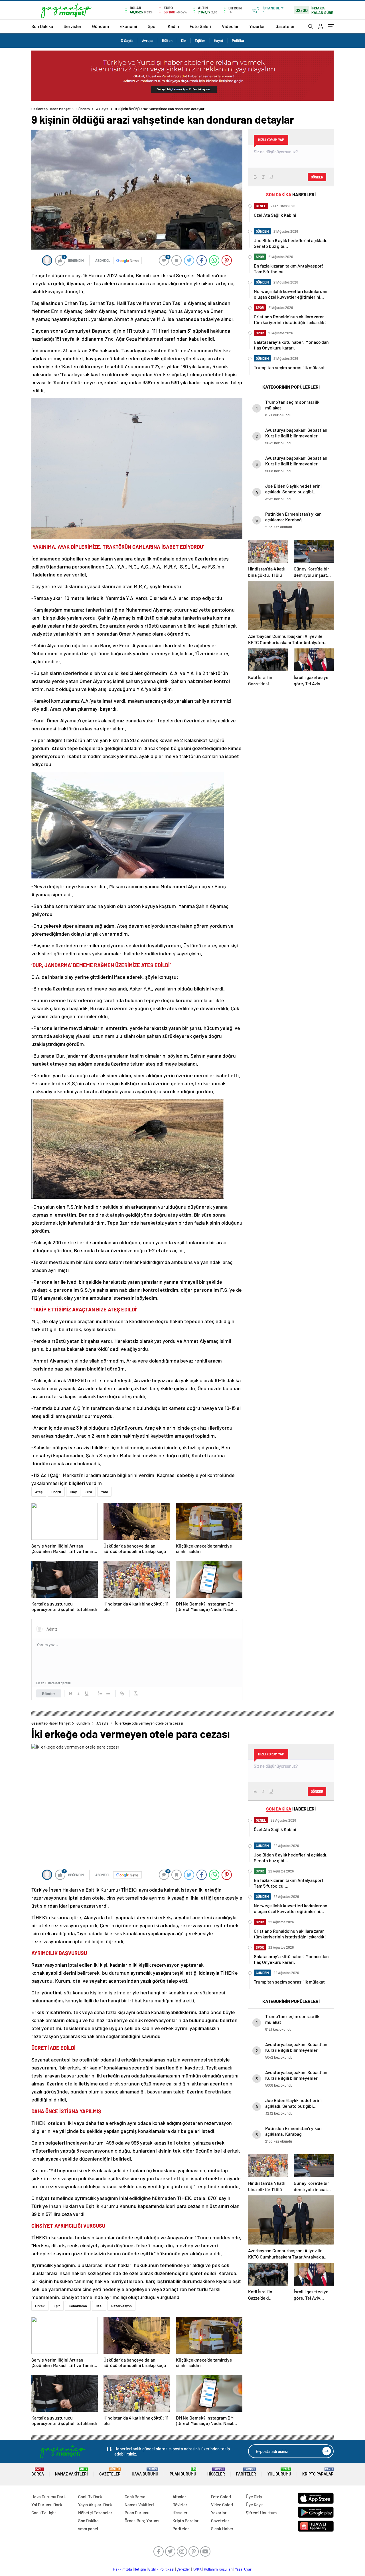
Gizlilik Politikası (161, 2569)
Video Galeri (222, 2505)
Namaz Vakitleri (71, 2472)
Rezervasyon (121, 2306)
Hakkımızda (122, 2569)
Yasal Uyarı (244, 2569)
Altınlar (179, 2497)
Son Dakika (42, 26)
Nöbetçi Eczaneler (95, 2513)
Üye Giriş (254, 2497)
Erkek (40, 2306)
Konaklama (78, 2306)
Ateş (39, 1492)
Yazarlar (257, 26)
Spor (152, 26)
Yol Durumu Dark (47, 2505)
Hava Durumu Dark (49, 2497)
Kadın (173, 26)
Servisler (73, 26)
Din (184, 41)
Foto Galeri (200, 26)
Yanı (104, 1492)
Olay (73, 1492)
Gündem (101, 26)
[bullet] (108, 1693)
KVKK (197, 2569)
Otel (99, 2306)
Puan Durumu (183, 2472)
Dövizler (180, 2505)
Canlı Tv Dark (90, 2497)
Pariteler (246, 2472)
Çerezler (183, 2569)
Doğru (56, 1492)
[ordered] (100, 1693)
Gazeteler (285, 26)
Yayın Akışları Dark (95, 2505)
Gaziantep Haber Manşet (51, 109)
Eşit (57, 2306)
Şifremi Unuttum (261, 2513)
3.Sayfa (127, 41)
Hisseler (216, 2472)
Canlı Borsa (135, 2497)
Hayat (219, 41)
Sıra (89, 1492)
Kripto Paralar (318, 2472)
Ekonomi (128, 26)
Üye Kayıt (255, 2505)
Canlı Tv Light (44, 2513)
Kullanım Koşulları (218, 2569)
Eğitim (200, 41)
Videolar (230, 26)
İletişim (140, 2569)
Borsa (38, 2472)
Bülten (167, 41)
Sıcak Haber (222, 2529)
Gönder (49, 1693)
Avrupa (148, 41)
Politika (238, 41)
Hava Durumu (145, 2472)
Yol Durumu (279, 2472)
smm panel (88, 2529)
